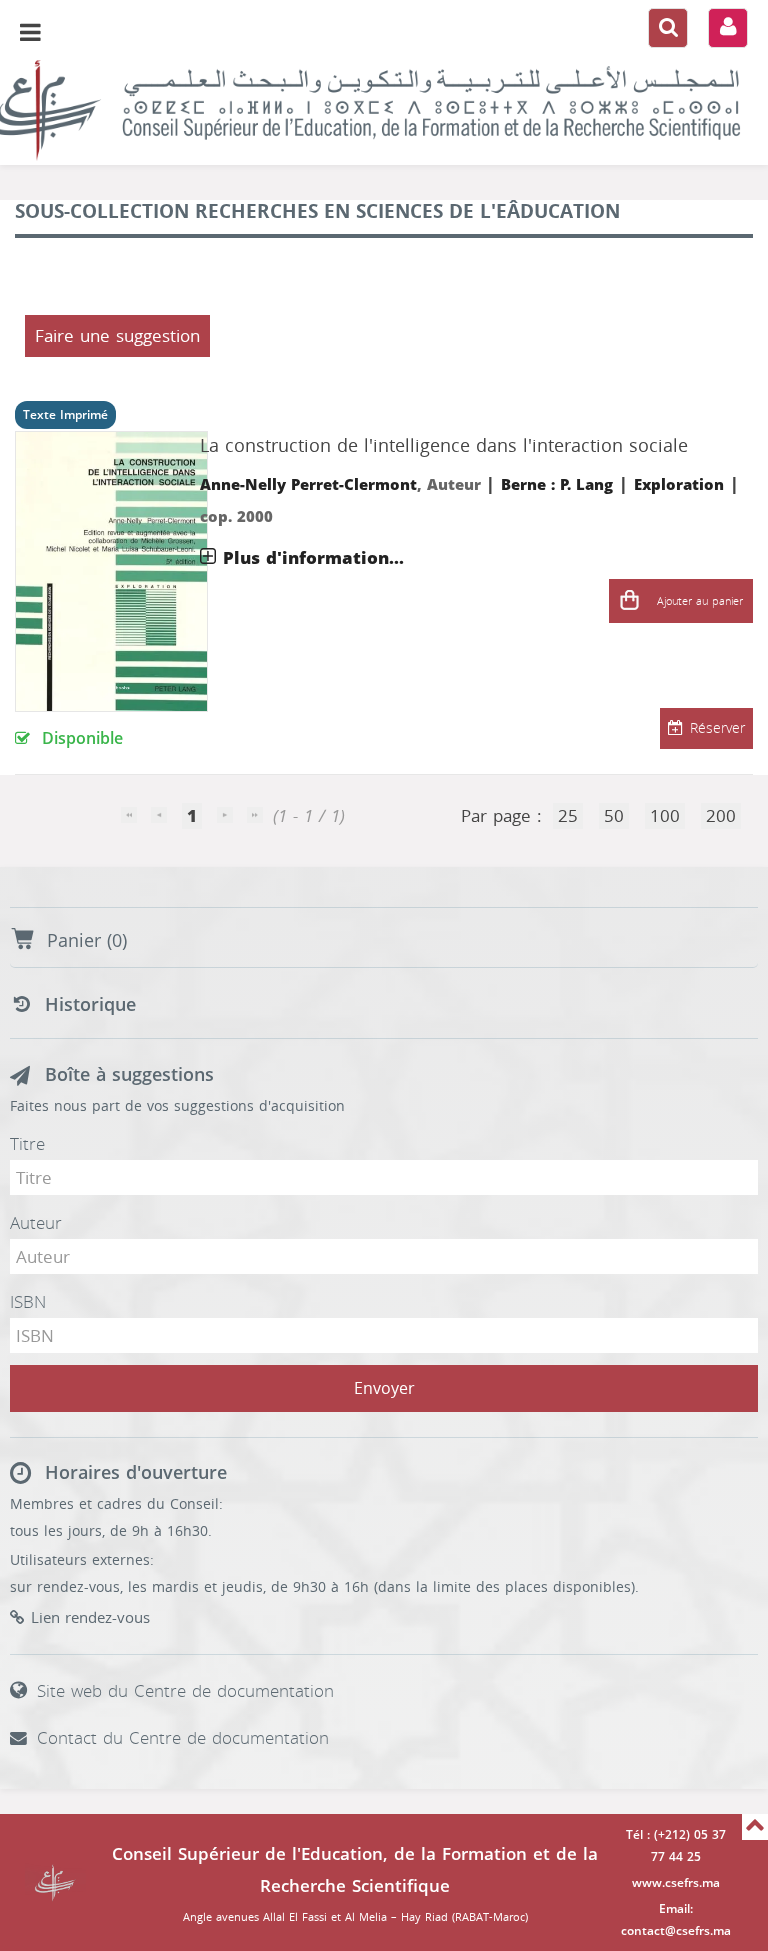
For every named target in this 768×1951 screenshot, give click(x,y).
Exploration (679, 485)
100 (665, 816)
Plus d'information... (313, 558)
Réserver (717, 728)
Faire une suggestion (117, 336)
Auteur (36, 1223)
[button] (629, 601)
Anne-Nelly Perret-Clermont (308, 485)
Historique (90, 1005)
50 (614, 816)
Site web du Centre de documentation (185, 1691)
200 (721, 816)
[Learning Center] (384, 110)
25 (568, 816)
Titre (27, 1144)
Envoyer (384, 1388)
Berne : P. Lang (557, 485)
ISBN (28, 1302)
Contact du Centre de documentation (183, 1738)
